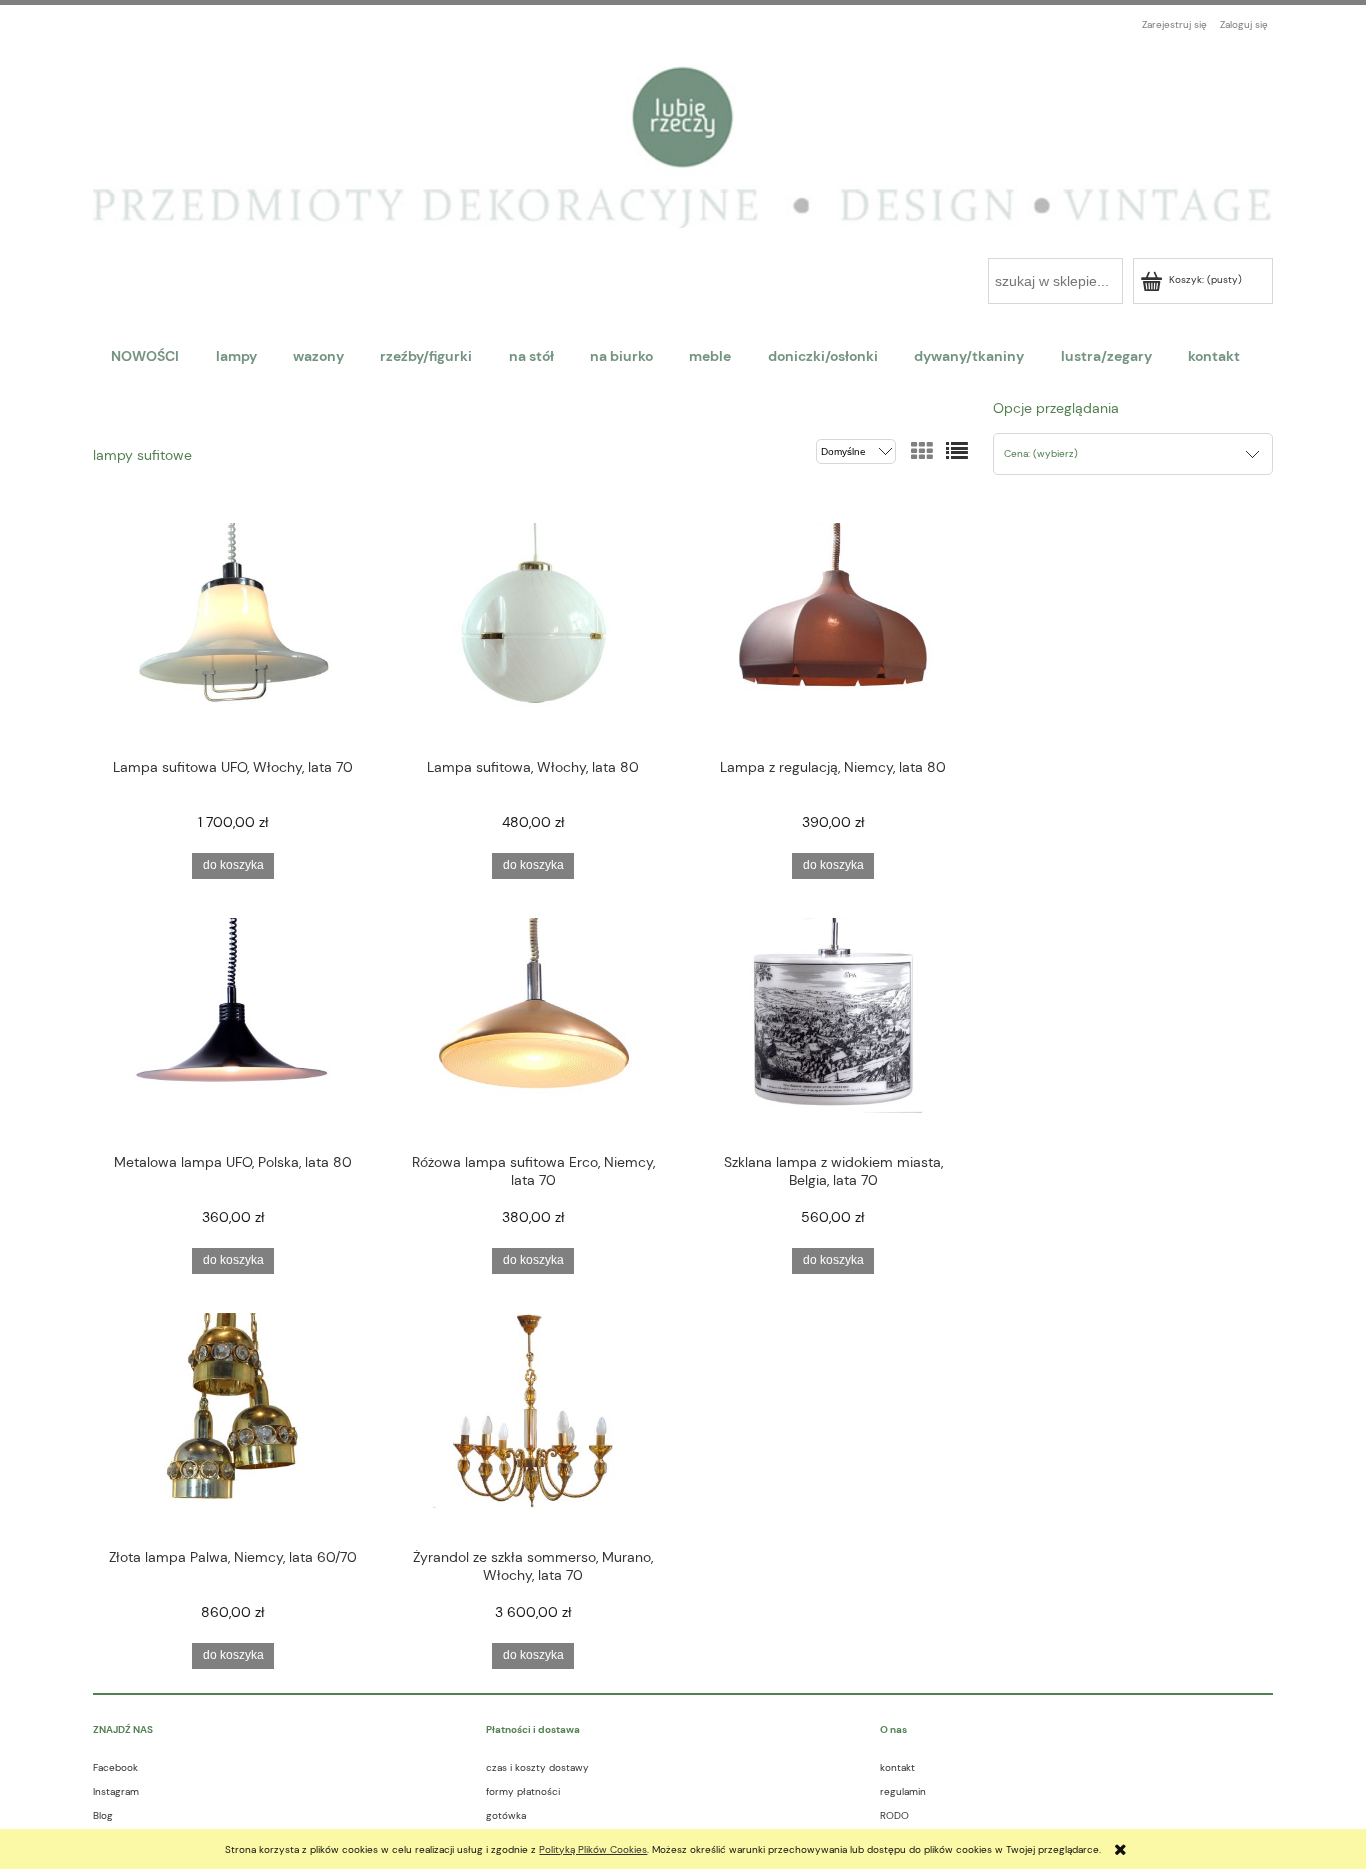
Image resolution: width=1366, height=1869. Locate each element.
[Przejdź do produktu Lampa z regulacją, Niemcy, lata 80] (833, 633)
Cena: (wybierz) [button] (1041, 453)
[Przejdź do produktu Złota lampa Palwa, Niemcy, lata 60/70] (233, 1423)
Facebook (115, 1767)
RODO (894, 1815)
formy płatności (523, 1791)
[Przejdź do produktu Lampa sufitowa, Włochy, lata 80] (533, 633)
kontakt (897, 1767)
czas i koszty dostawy (537, 1767)
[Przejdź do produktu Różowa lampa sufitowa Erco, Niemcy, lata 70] (533, 1028)
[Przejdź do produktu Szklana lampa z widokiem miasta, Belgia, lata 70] (833, 1028)
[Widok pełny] (957, 452)
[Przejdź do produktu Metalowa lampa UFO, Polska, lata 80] (233, 1028)
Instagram (116, 1791)
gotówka (506, 1815)
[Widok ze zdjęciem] (922, 452)
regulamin (903, 1791)
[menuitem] (145, 356)
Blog (103, 1815)
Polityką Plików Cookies (593, 1849)
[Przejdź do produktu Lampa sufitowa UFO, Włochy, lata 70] (233, 633)
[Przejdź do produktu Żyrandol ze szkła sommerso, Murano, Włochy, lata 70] (533, 1423)
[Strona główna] (683, 136)
